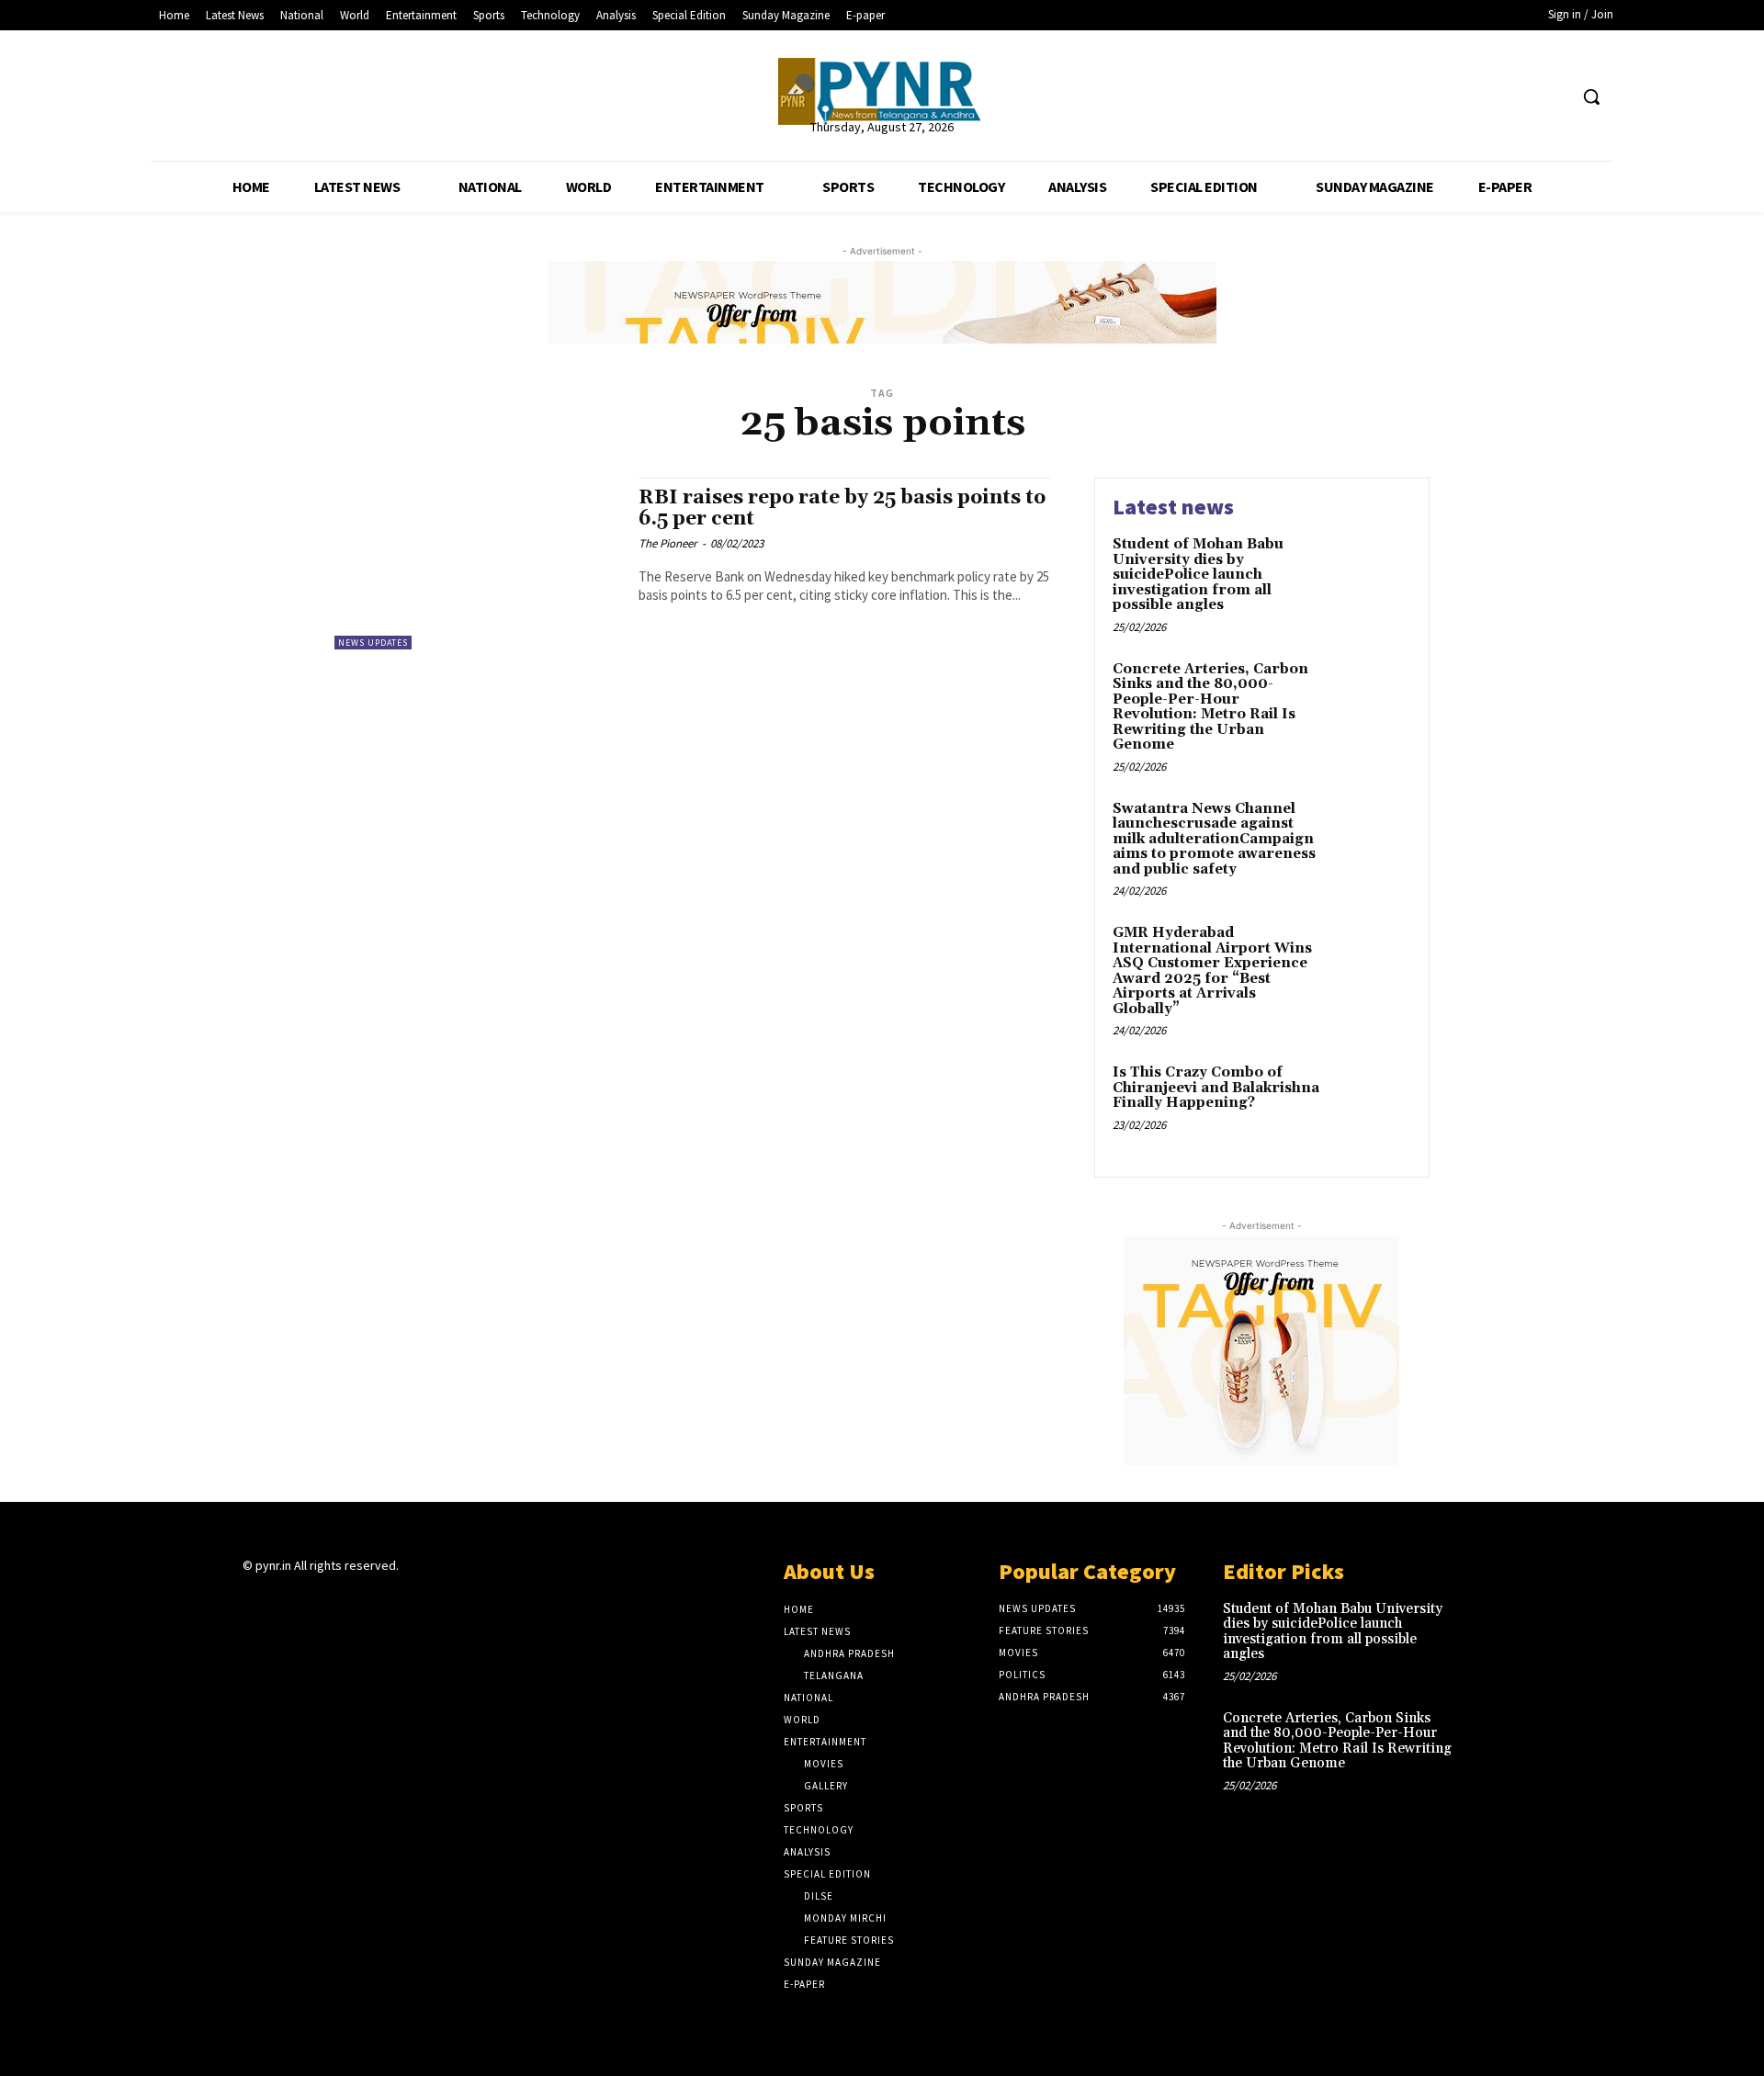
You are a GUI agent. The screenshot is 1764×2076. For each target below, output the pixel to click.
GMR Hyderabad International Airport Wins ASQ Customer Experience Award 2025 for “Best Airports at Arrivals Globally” (1212, 971)
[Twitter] (1518, 97)
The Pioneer (668, 543)
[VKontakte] (351, 1602)
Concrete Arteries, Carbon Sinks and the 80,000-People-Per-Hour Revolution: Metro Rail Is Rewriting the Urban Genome (1210, 707)
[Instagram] (286, 1602)
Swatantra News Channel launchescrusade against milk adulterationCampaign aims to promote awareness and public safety (1214, 839)
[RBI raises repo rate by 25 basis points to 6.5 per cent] (477, 564)
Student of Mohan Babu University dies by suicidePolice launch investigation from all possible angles (1198, 575)
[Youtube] (1552, 97)
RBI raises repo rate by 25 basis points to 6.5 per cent (842, 508)
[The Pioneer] (882, 91)
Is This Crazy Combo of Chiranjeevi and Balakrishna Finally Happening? (1216, 1088)
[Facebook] (1483, 97)
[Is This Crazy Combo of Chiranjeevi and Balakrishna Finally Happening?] (1372, 1101)
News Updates (373, 643)
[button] (1591, 96)
